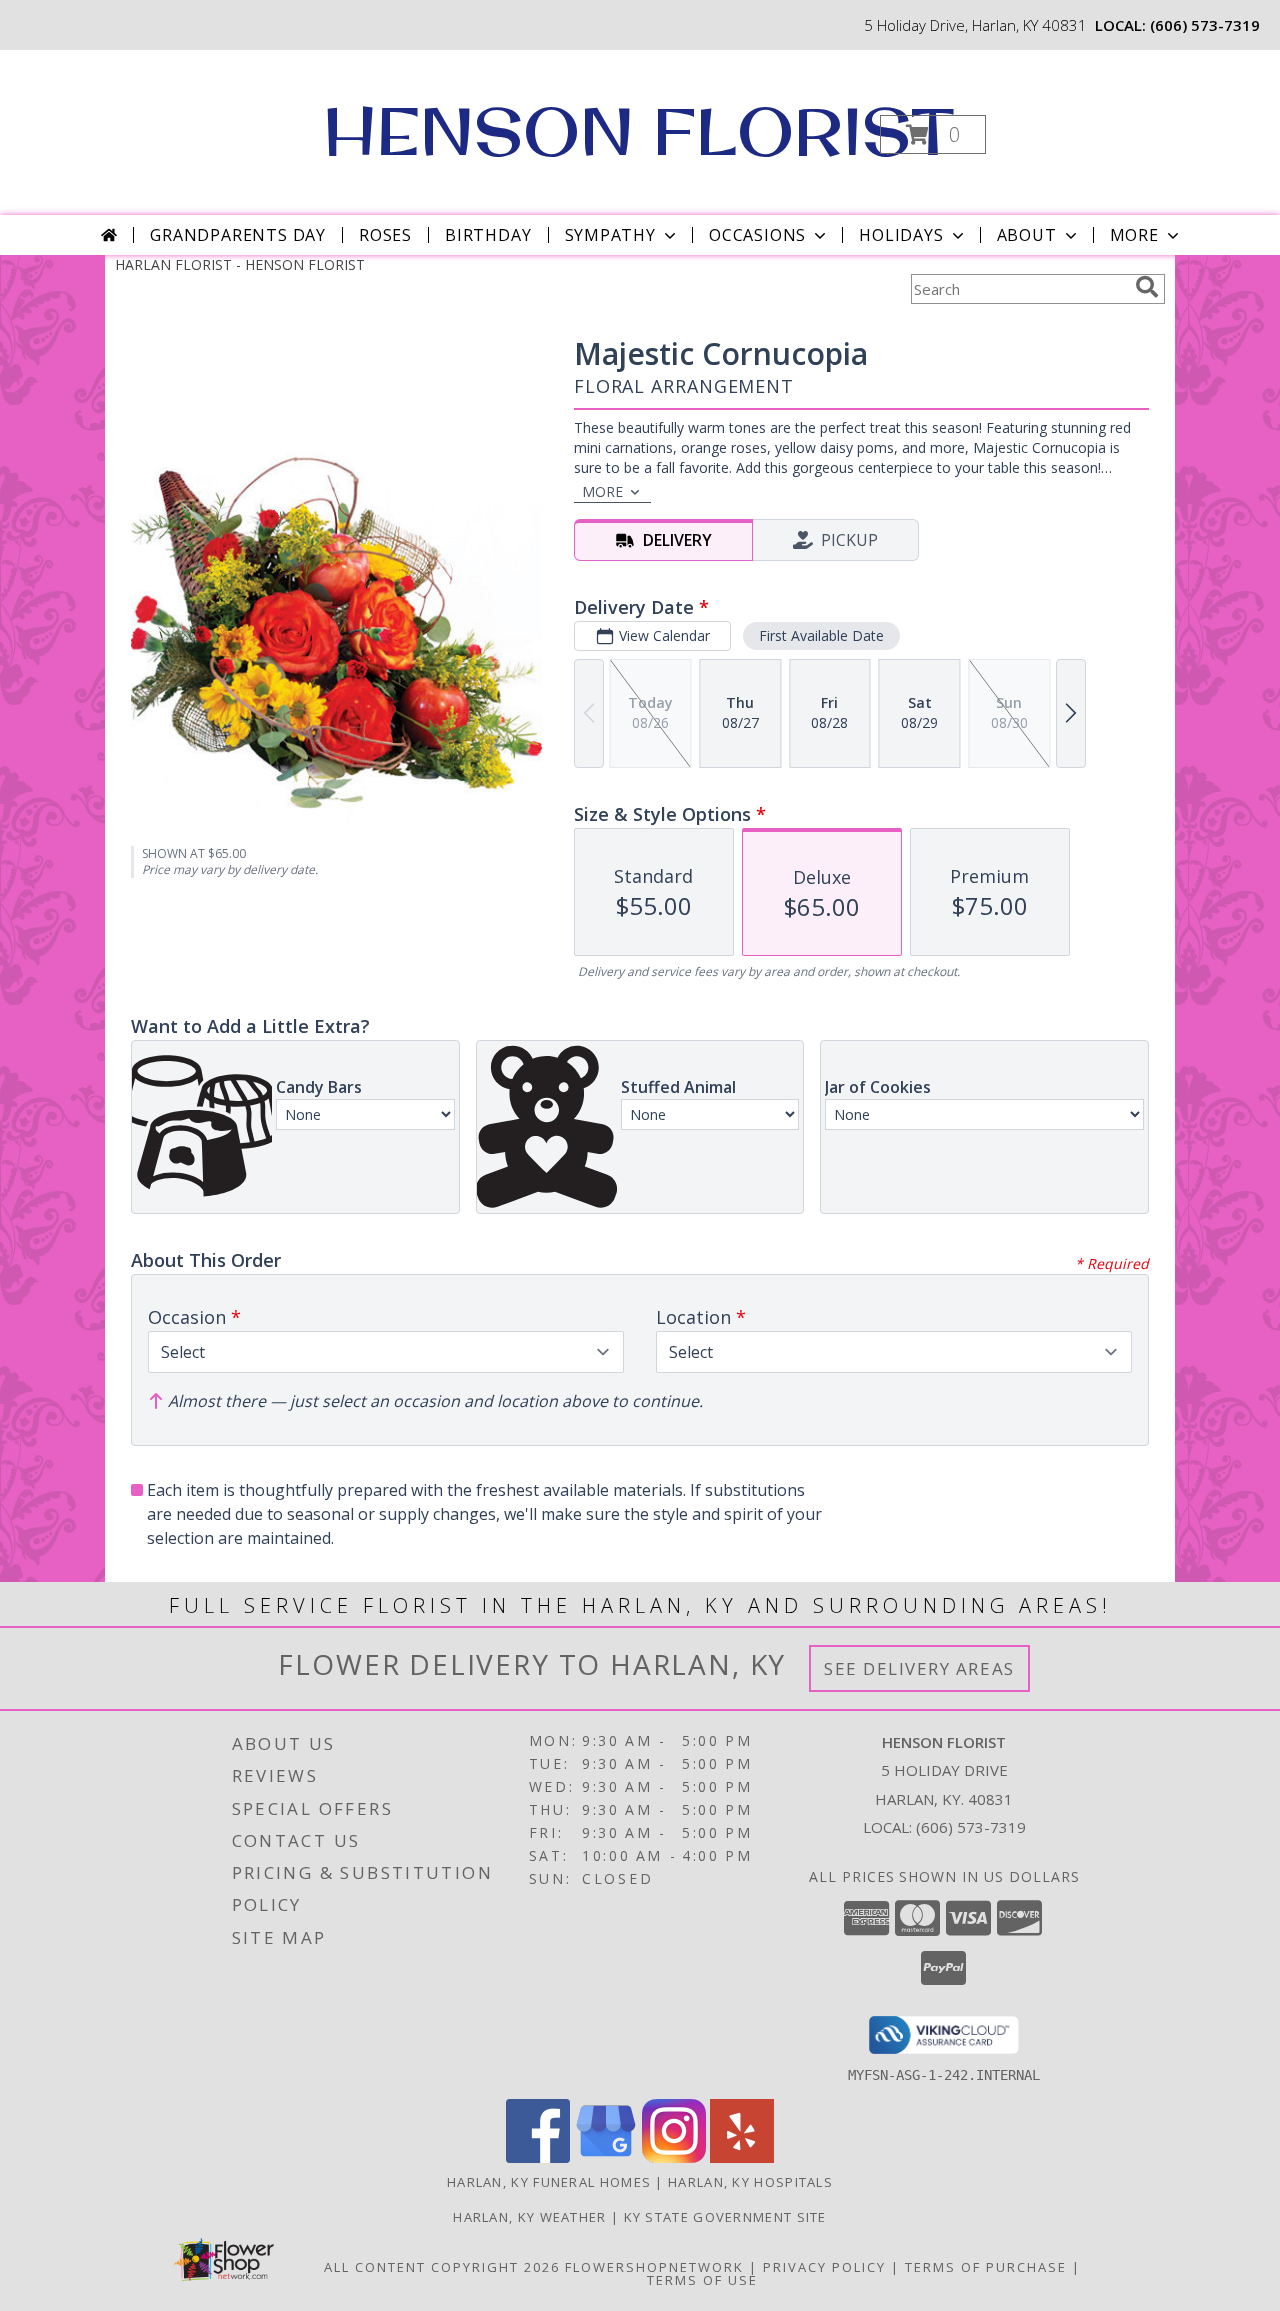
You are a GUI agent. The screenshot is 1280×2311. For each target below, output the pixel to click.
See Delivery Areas (919, 1668)
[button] (933, 134)
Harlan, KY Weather (529, 2217)
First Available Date (821, 635)
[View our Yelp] (742, 2157)
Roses (385, 235)
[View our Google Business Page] (606, 2157)
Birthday (488, 235)
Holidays (901, 235)
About (1027, 235)
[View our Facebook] (538, 2157)
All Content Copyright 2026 (442, 2267)
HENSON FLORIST (638, 131)
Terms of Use (702, 2280)
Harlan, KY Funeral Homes (549, 2182)
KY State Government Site (725, 2217)
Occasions (757, 235)
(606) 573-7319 (1205, 25)
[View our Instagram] (674, 2157)
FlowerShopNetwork (654, 2267)
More (1134, 235)
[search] (1147, 287)
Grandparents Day (238, 235)
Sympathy (610, 235)
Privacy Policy (824, 2267)
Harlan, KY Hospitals (750, 2182)
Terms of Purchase (986, 2267)
